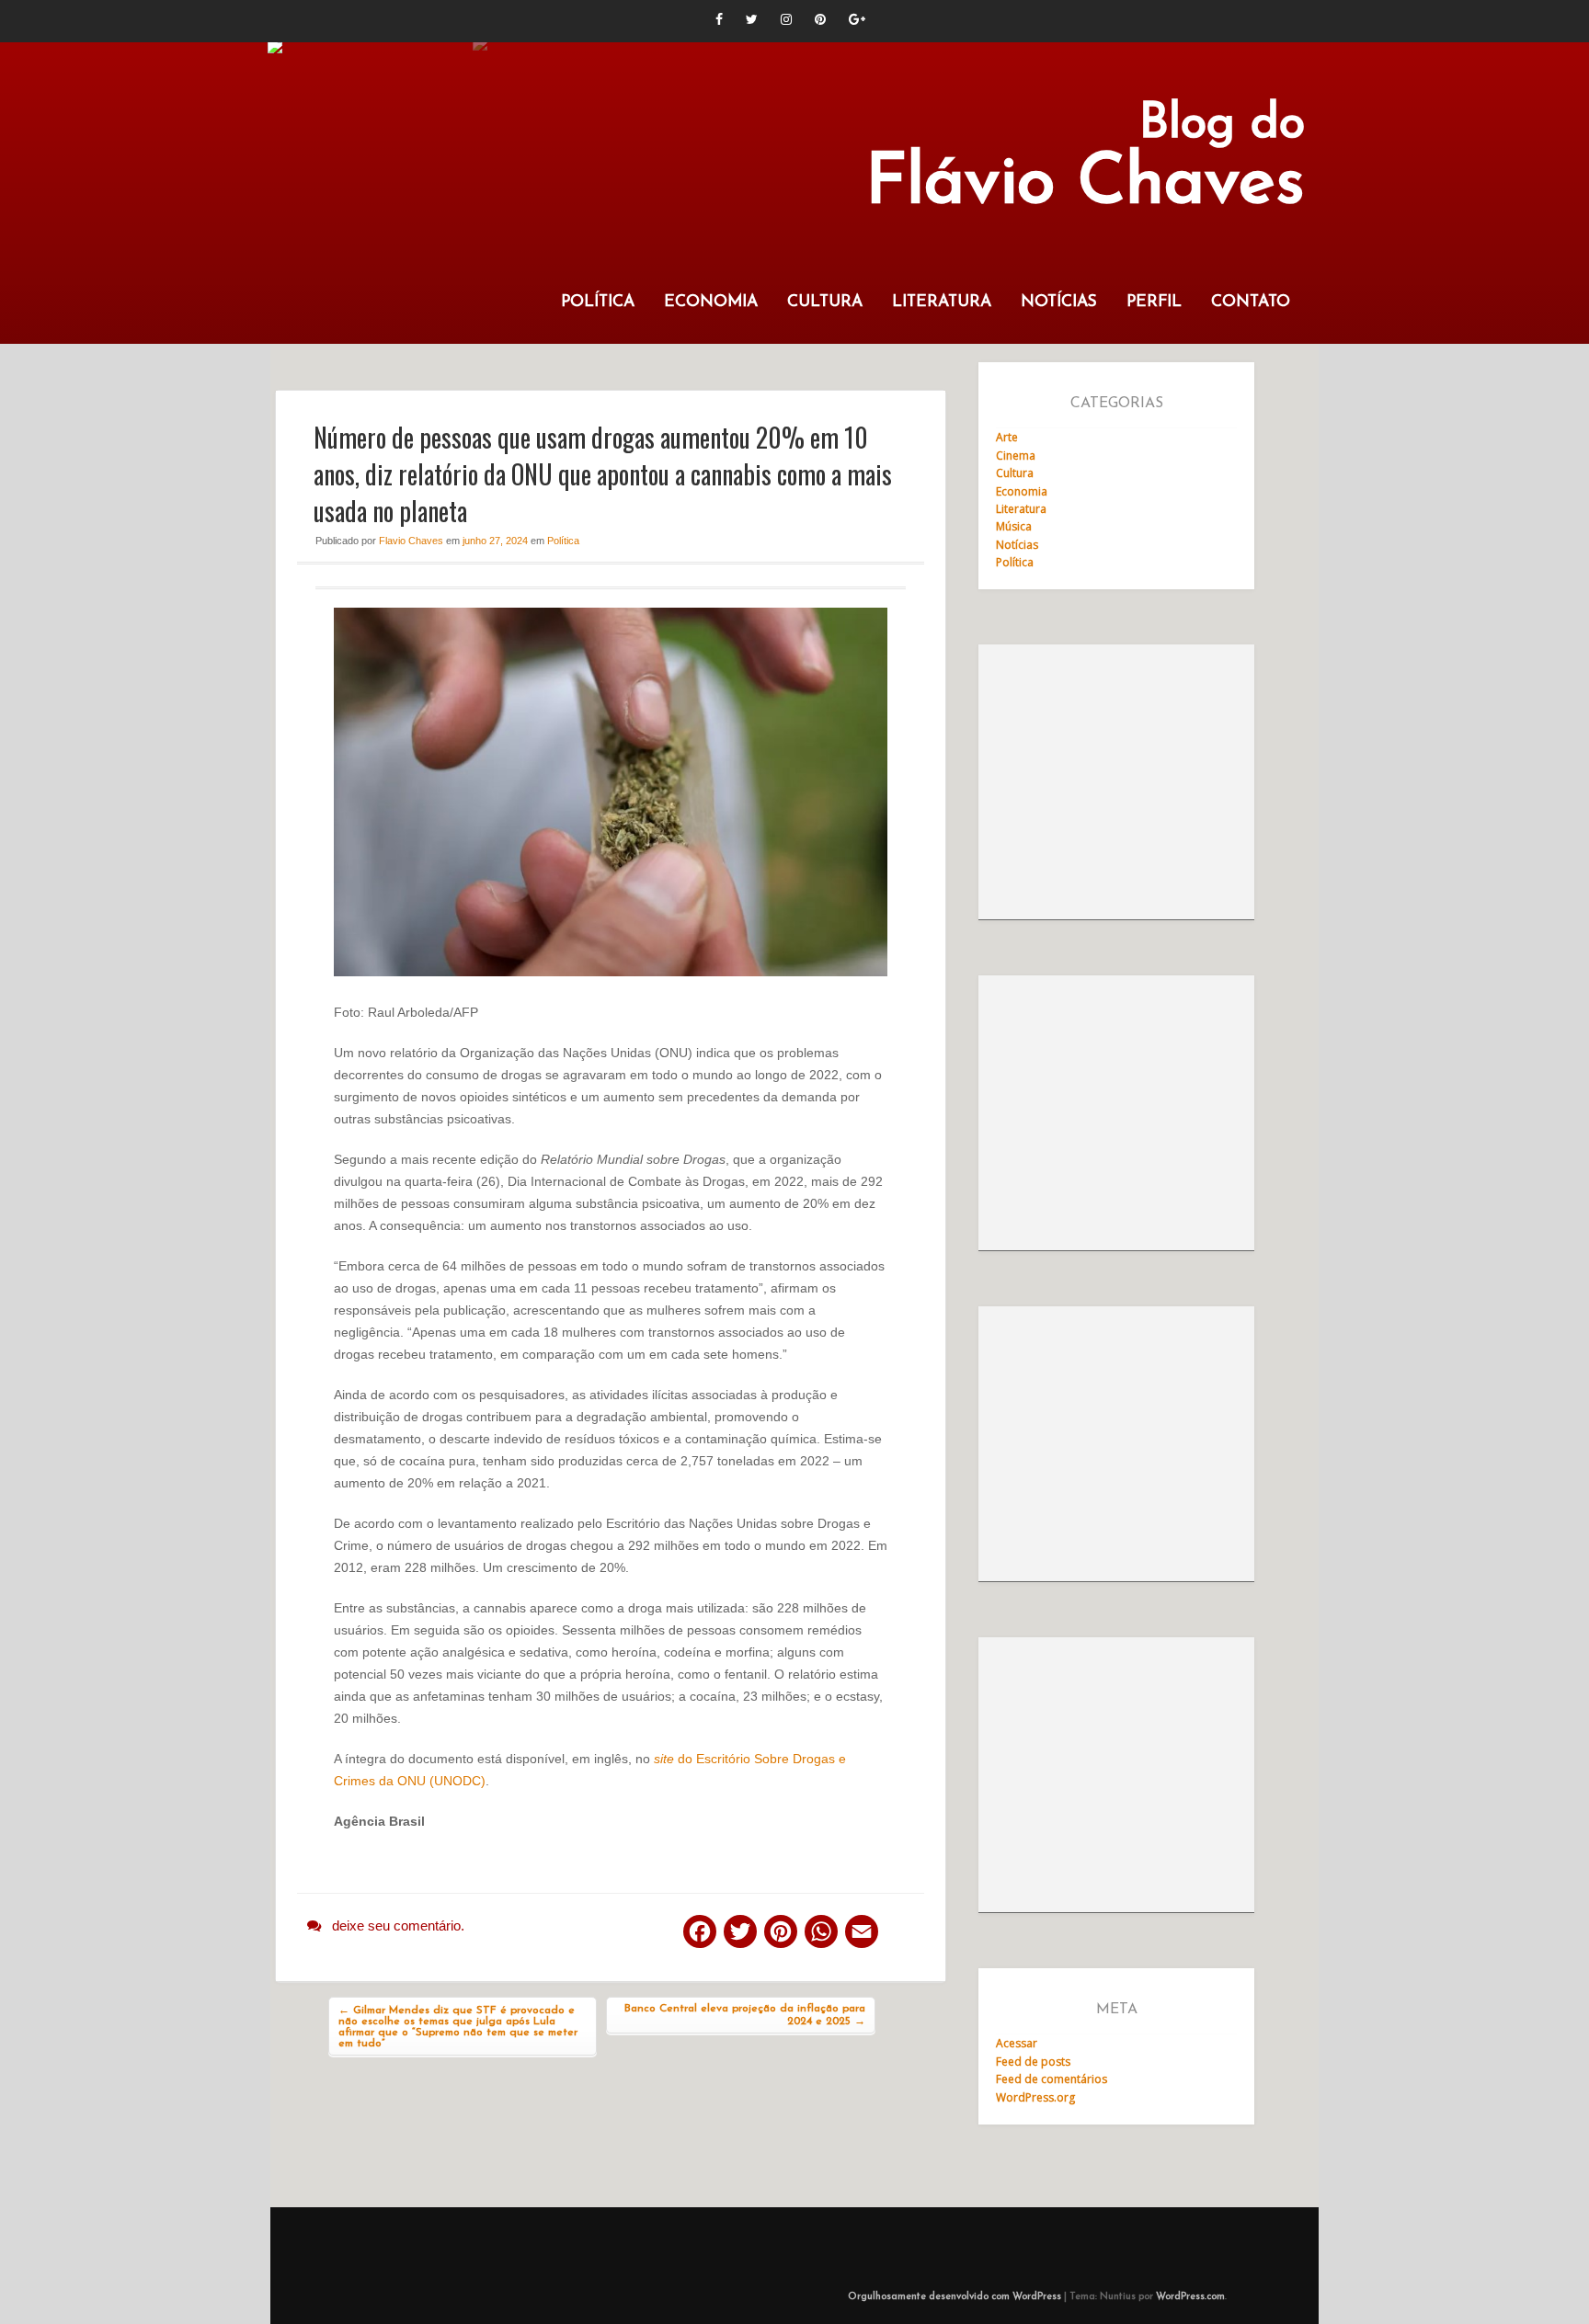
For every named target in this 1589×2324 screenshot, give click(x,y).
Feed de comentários (1052, 2079)
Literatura (942, 302)
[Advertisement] (1116, 782)
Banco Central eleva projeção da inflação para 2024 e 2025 (745, 2015)
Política (598, 302)
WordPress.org (1035, 2097)
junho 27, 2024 (495, 541)
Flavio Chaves (411, 541)
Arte (1007, 437)
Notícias (1059, 302)
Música (1014, 526)
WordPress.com (1190, 2297)
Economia (711, 302)
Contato (1251, 302)
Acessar (1017, 2043)
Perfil (1154, 302)
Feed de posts (1033, 2062)
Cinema (1016, 456)
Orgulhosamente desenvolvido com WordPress (955, 2297)
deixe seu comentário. (398, 1925)
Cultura (825, 302)
